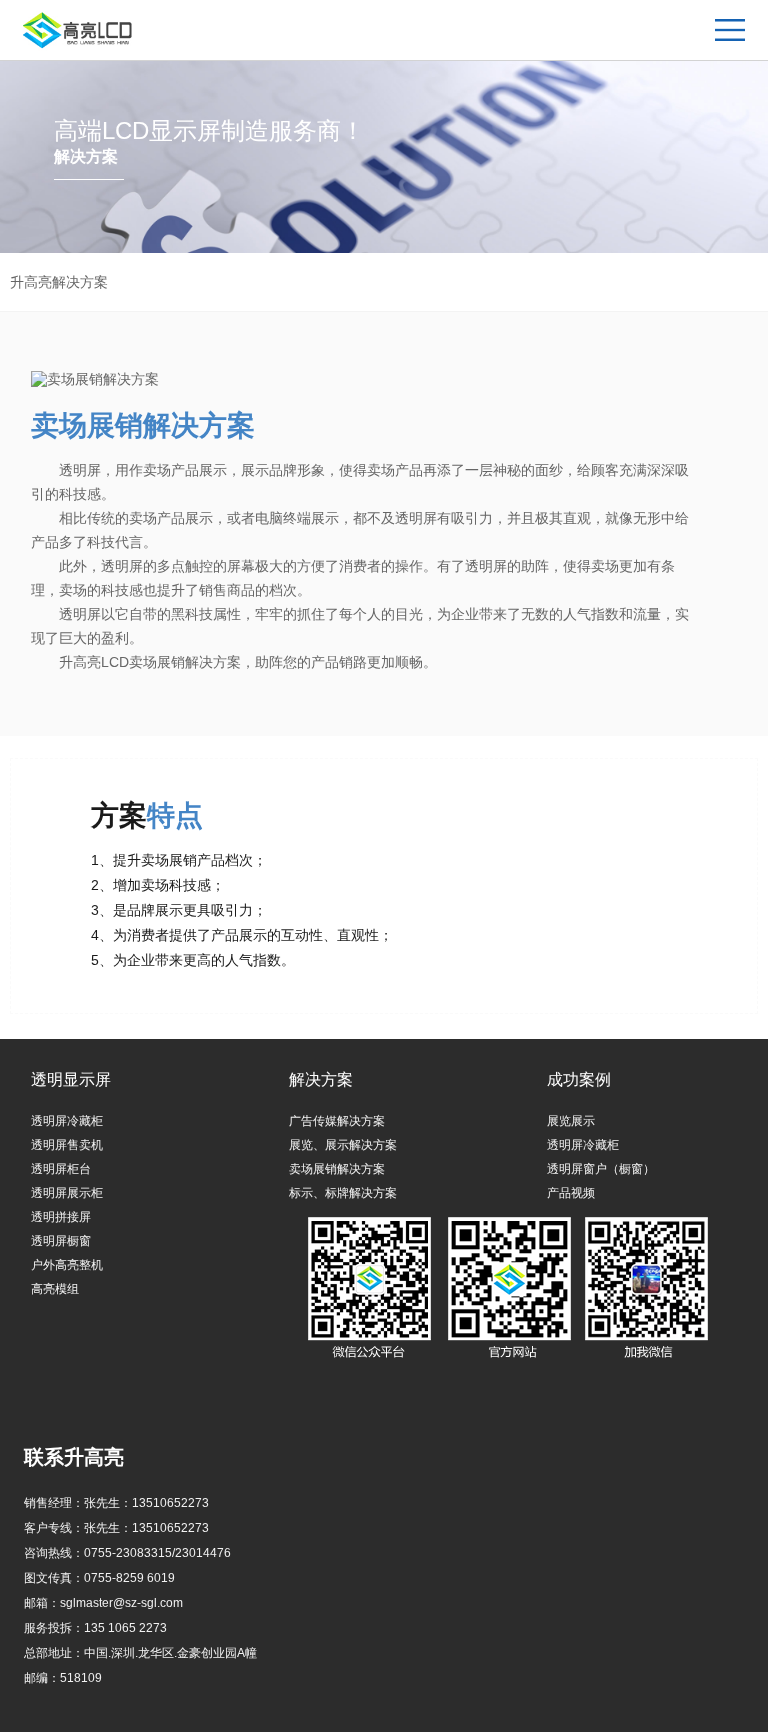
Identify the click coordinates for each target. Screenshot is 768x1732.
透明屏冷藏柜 (67, 1121)
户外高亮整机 (67, 1265)
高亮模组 (55, 1289)
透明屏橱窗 (61, 1241)
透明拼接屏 (61, 1217)
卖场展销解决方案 (337, 1169)
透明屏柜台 (61, 1169)
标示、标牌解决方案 (343, 1193)
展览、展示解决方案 (343, 1145)
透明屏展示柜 (67, 1193)
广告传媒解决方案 (337, 1121)
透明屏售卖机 (67, 1145)
